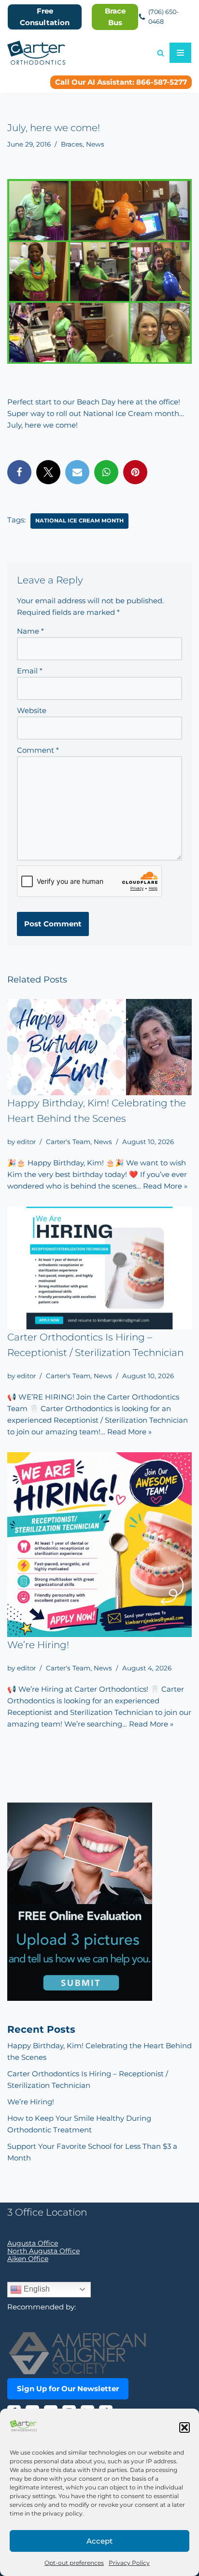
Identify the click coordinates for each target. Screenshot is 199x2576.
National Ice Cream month (79, 521)
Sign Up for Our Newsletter (68, 2389)
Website (32, 710)
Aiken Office (28, 2259)
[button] (185, 2427)
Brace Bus (115, 17)
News (95, 144)
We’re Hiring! (38, 1645)
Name (30, 631)
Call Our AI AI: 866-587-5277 (121, 82)
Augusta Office (33, 2243)
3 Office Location (47, 2212)
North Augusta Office (43, 2251)
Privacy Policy (129, 2563)
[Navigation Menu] (180, 53)
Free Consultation (45, 17)
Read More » (165, 1186)
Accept (99, 2541)
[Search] (161, 53)
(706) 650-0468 (163, 17)
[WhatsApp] (106, 472)
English (36, 2289)
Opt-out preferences (74, 2563)
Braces (72, 144)
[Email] (77, 472)
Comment (38, 750)
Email (30, 671)
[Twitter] (48, 472)
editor (26, 1142)
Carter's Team (68, 1142)
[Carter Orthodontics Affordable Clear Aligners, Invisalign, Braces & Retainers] (36, 53)
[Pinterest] (135, 472)
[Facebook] (19, 472)
